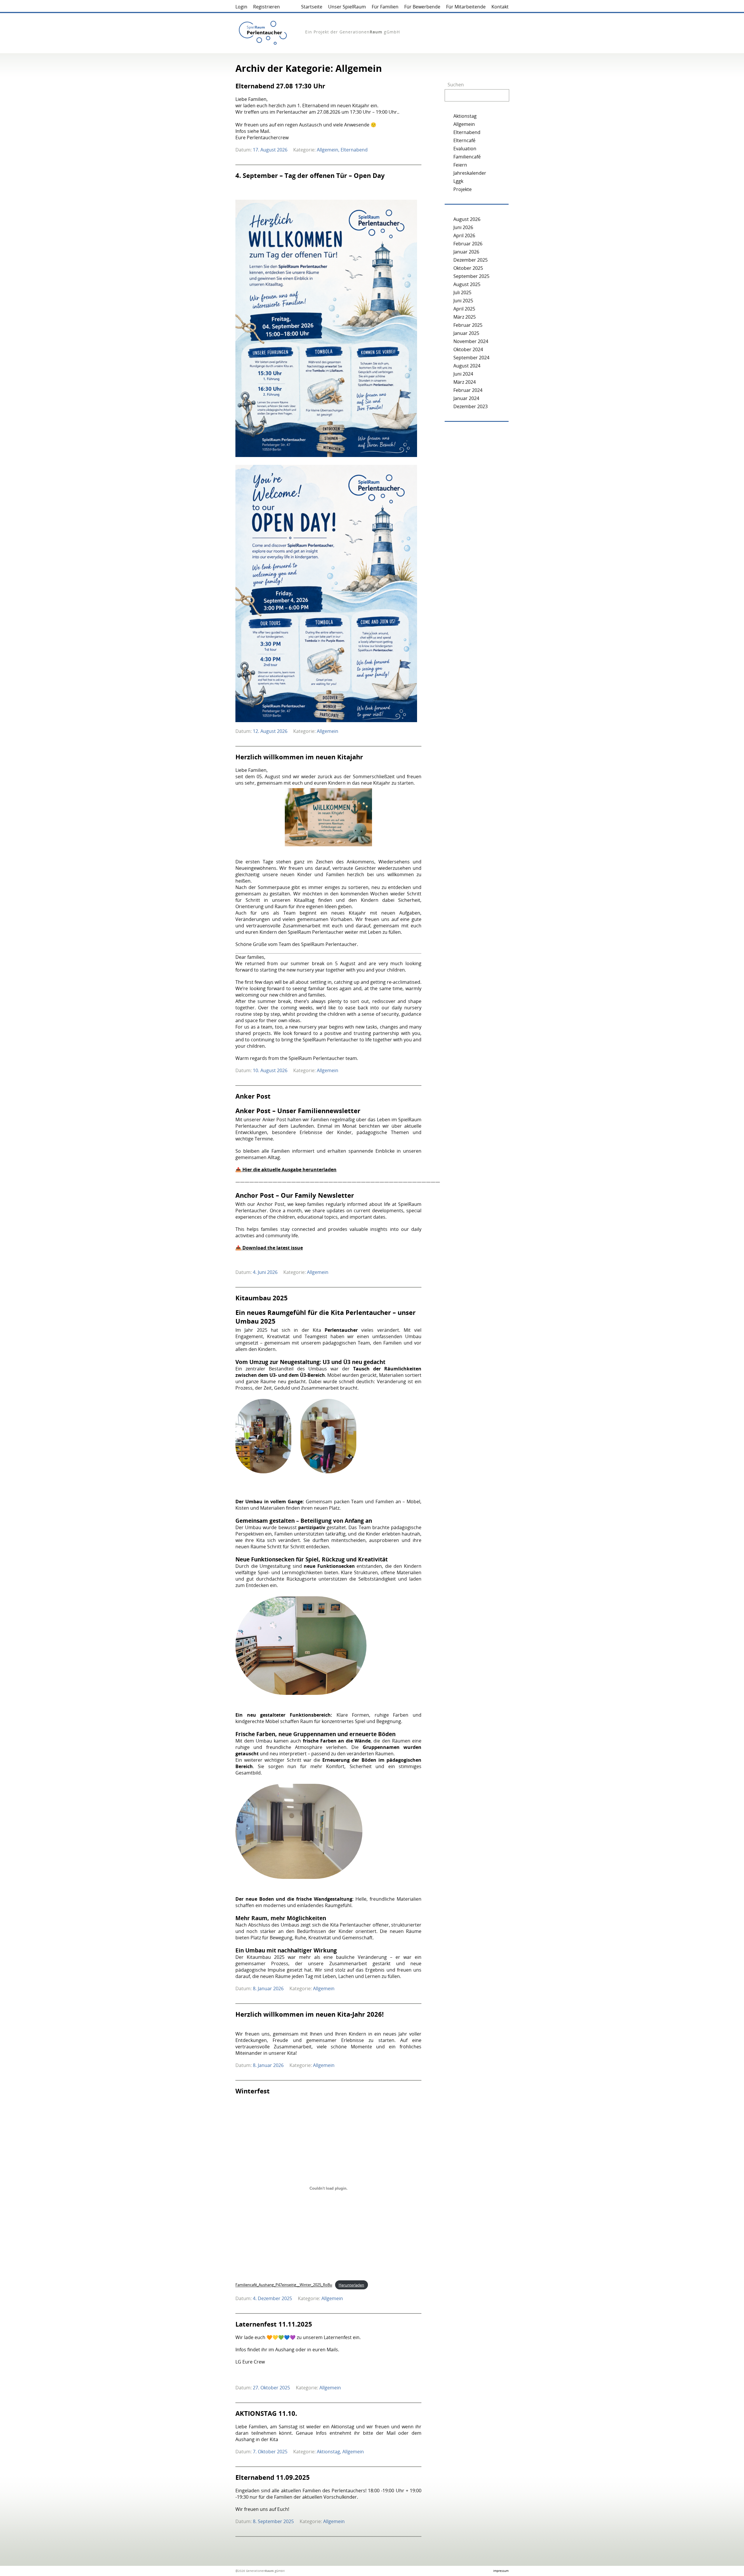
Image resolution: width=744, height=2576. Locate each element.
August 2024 (467, 366)
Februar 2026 (468, 244)
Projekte (463, 189)
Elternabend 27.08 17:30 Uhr (280, 86)
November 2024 (471, 341)
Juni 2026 (463, 227)
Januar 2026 (466, 252)
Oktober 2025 (468, 268)
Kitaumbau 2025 (262, 1298)
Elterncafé (464, 140)
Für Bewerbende (422, 7)
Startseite (312, 7)
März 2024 (465, 382)
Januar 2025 (466, 333)
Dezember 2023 (471, 406)
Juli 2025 (462, 292)
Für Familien (385, 7)
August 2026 (467, 219)
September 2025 (471, 276)
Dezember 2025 (471, 260)
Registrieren (267, 7)
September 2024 (471, 358)
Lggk (458, 181)
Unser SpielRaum (347, 7)
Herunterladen (351, 2285)
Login (241, 7)
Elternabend (354, 150)
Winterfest (253, 2091)
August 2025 (467, 284)
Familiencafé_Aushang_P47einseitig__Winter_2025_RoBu (284, 2285)
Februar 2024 (468, 390)
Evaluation (465, 149)
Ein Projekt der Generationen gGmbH (353, 32)
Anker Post (253, 1096)
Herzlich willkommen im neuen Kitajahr (299, 757)
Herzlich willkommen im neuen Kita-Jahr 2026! (310, 2014)
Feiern (460, 165)
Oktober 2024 (468, 349)
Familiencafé (467, 157)
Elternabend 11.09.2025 (273, 2477)
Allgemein (328, 150)
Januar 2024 (466, 398)
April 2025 (464, 309)
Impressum (501, 2571)
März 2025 (465, 317)
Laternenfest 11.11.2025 (274, 2324)
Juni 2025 (463, 301)
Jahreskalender (470, 173)
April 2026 (464, 235)
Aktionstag (328, 2452)
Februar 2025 (468, 325)
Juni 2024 (463, 374)
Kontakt (500, 7)
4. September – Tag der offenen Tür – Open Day (310, 175)
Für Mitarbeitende (466, 7)
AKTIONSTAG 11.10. (266, 2413)
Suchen (456, 85)
